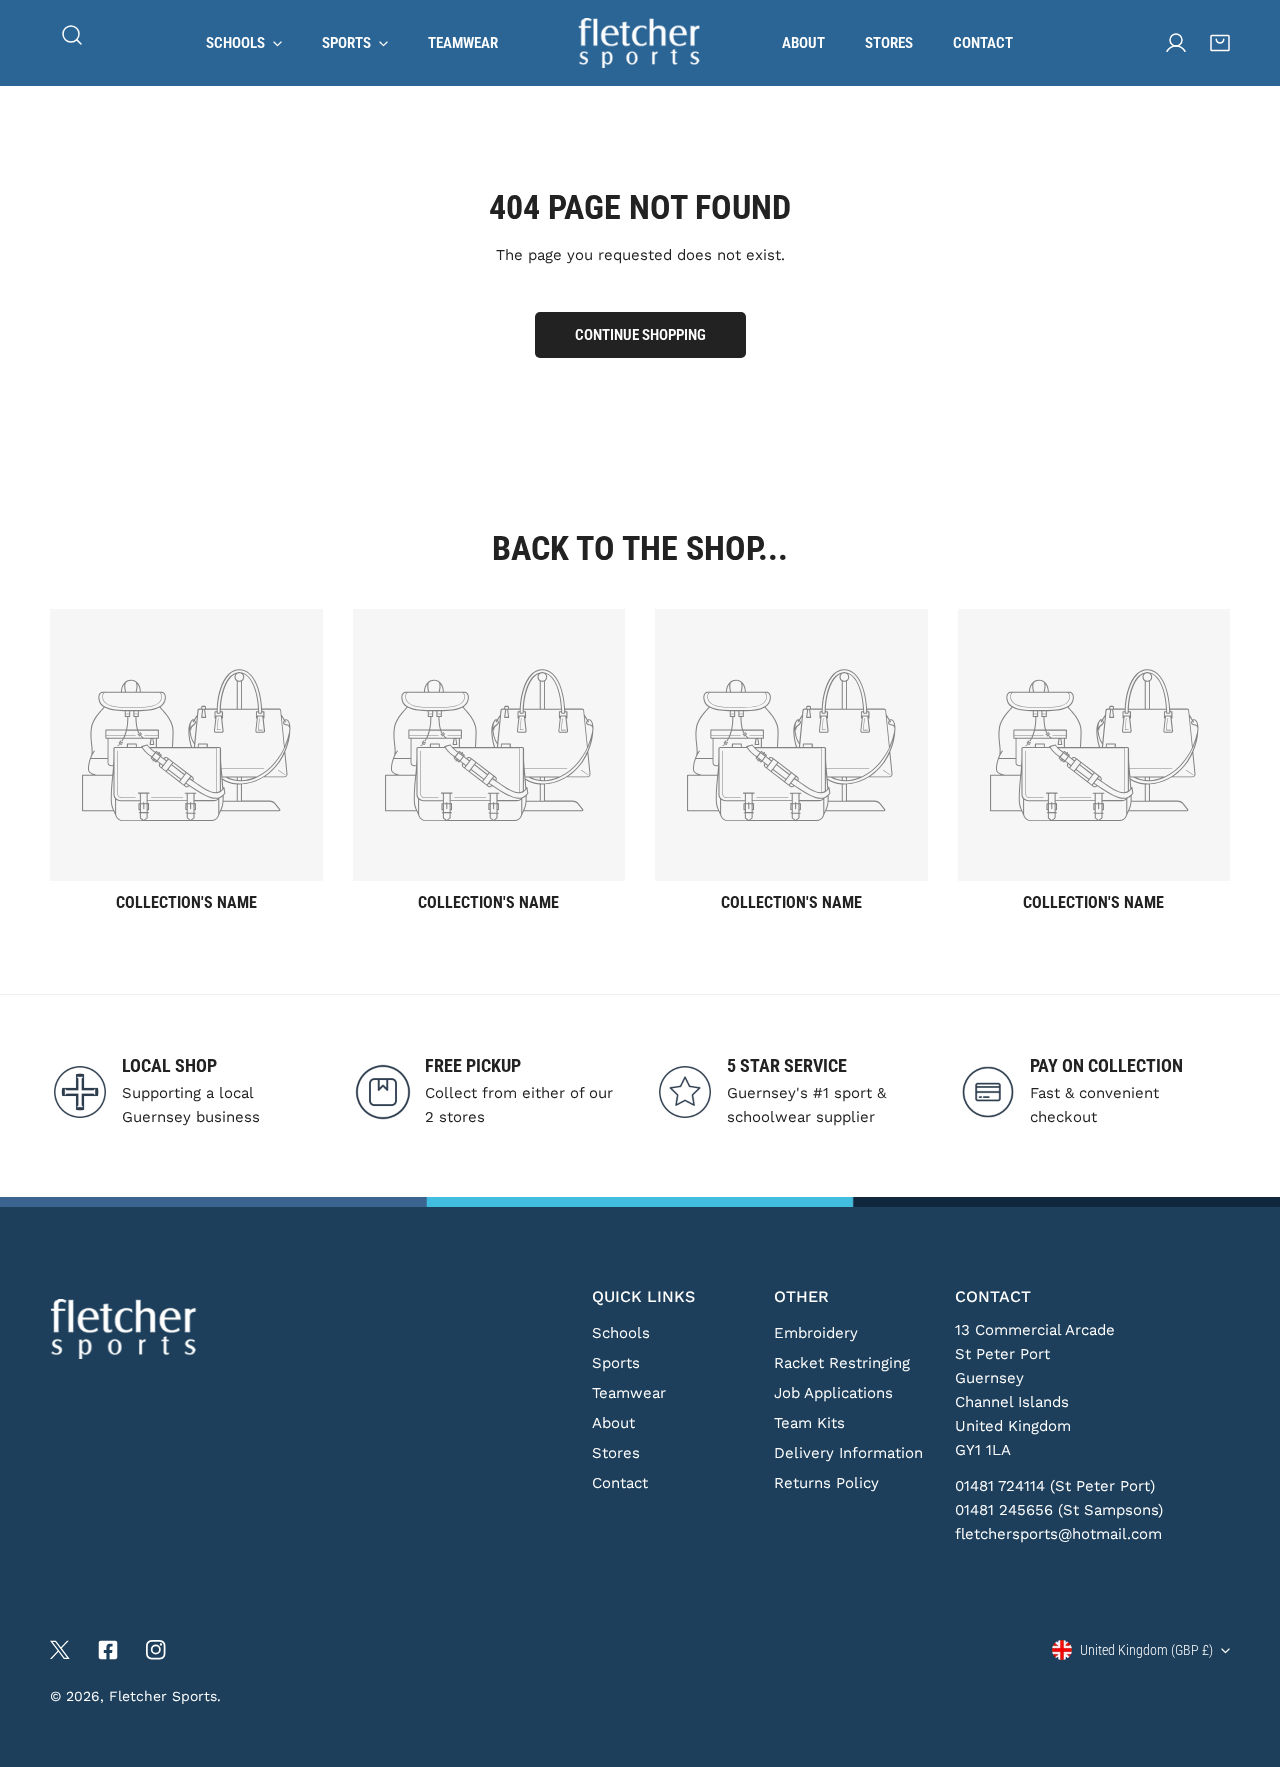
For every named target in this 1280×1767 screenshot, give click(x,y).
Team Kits (809, 1423)
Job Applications (833, 1393)
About (613, 1423)
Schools (621, 1333)
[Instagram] (156, 1650)
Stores (616, 1453)
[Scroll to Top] (1244, 1661)
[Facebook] (108, 1650)
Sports (616, 1363)
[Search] (72, 35)
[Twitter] (60, 1650)
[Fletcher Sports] (640, 43)
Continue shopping (640, 335)
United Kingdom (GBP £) (1146, 1650)
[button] (1220, 43)
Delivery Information (848, 1453)
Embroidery (816, 1333)
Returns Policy (826, 1483)
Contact (620, 1483)
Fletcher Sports (163, 1696)
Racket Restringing (842, 1363)
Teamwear (629, 1393)
